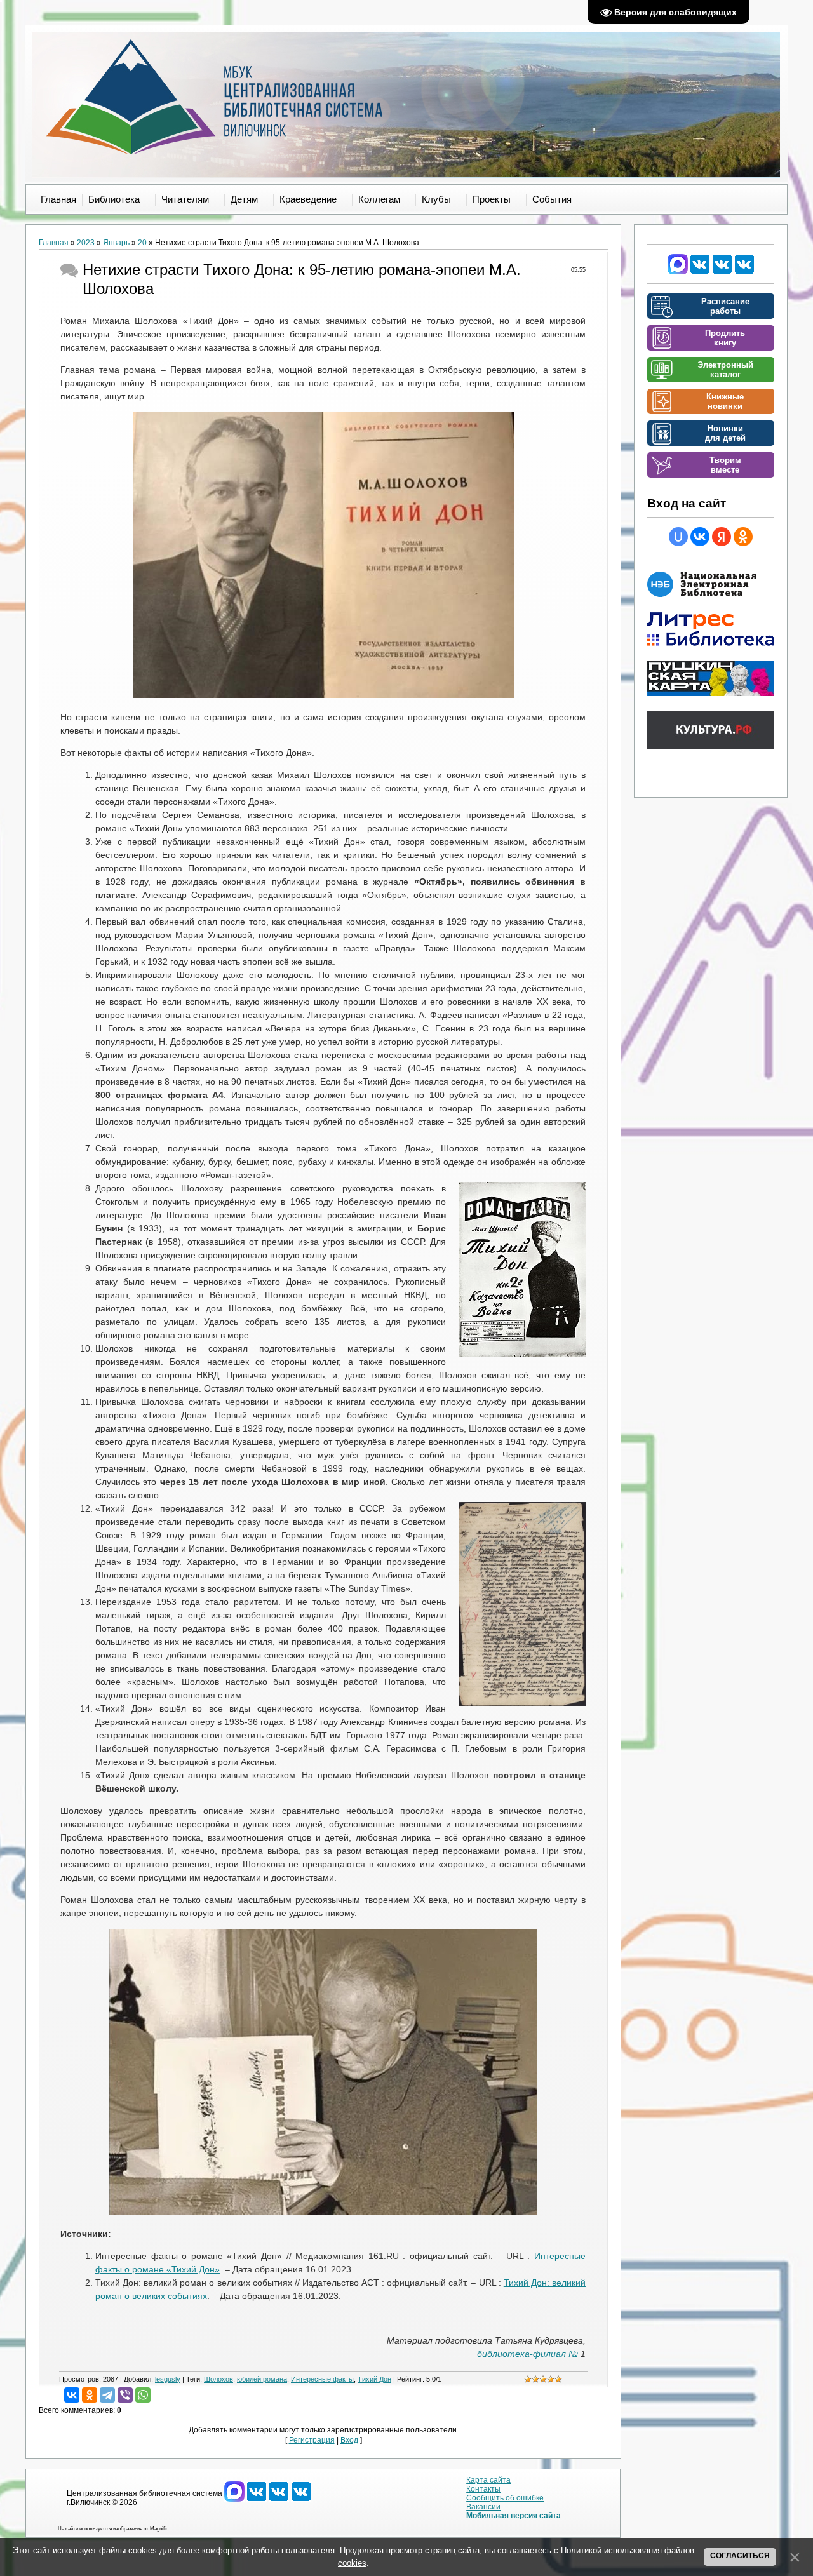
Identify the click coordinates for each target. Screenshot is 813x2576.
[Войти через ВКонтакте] (700, 537)
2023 (86, 243)
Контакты (483, 2489)
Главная (54, 243)
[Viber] (125, 2395)
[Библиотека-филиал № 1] (722, 272)
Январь (116, 243)
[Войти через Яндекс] (722, 537)
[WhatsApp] (143, 2395)
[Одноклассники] (90, 2395)
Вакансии (483, 2507)
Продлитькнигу (725, 338)
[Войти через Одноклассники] (743, 537)
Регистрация (312, 2440)
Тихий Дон (374, 2379)
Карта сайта (488, 2480)
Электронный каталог (725, 370)
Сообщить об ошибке (505, 2498)
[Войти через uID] (678, 537)
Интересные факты (322, 2379)
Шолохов (218, 2379)
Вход (349, 2440)
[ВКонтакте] (72, 2395)
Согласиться (740, 2556)
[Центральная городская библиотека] (700, 272)
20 (142, 243)
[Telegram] (107, 2395)
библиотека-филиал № (529, 2354)
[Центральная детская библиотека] (744, 272)
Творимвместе (725, 465)
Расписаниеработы (725, 306)
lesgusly (168, 2379)
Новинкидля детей (725, 433)
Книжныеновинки (725, 401)
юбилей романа (262, 2379)
